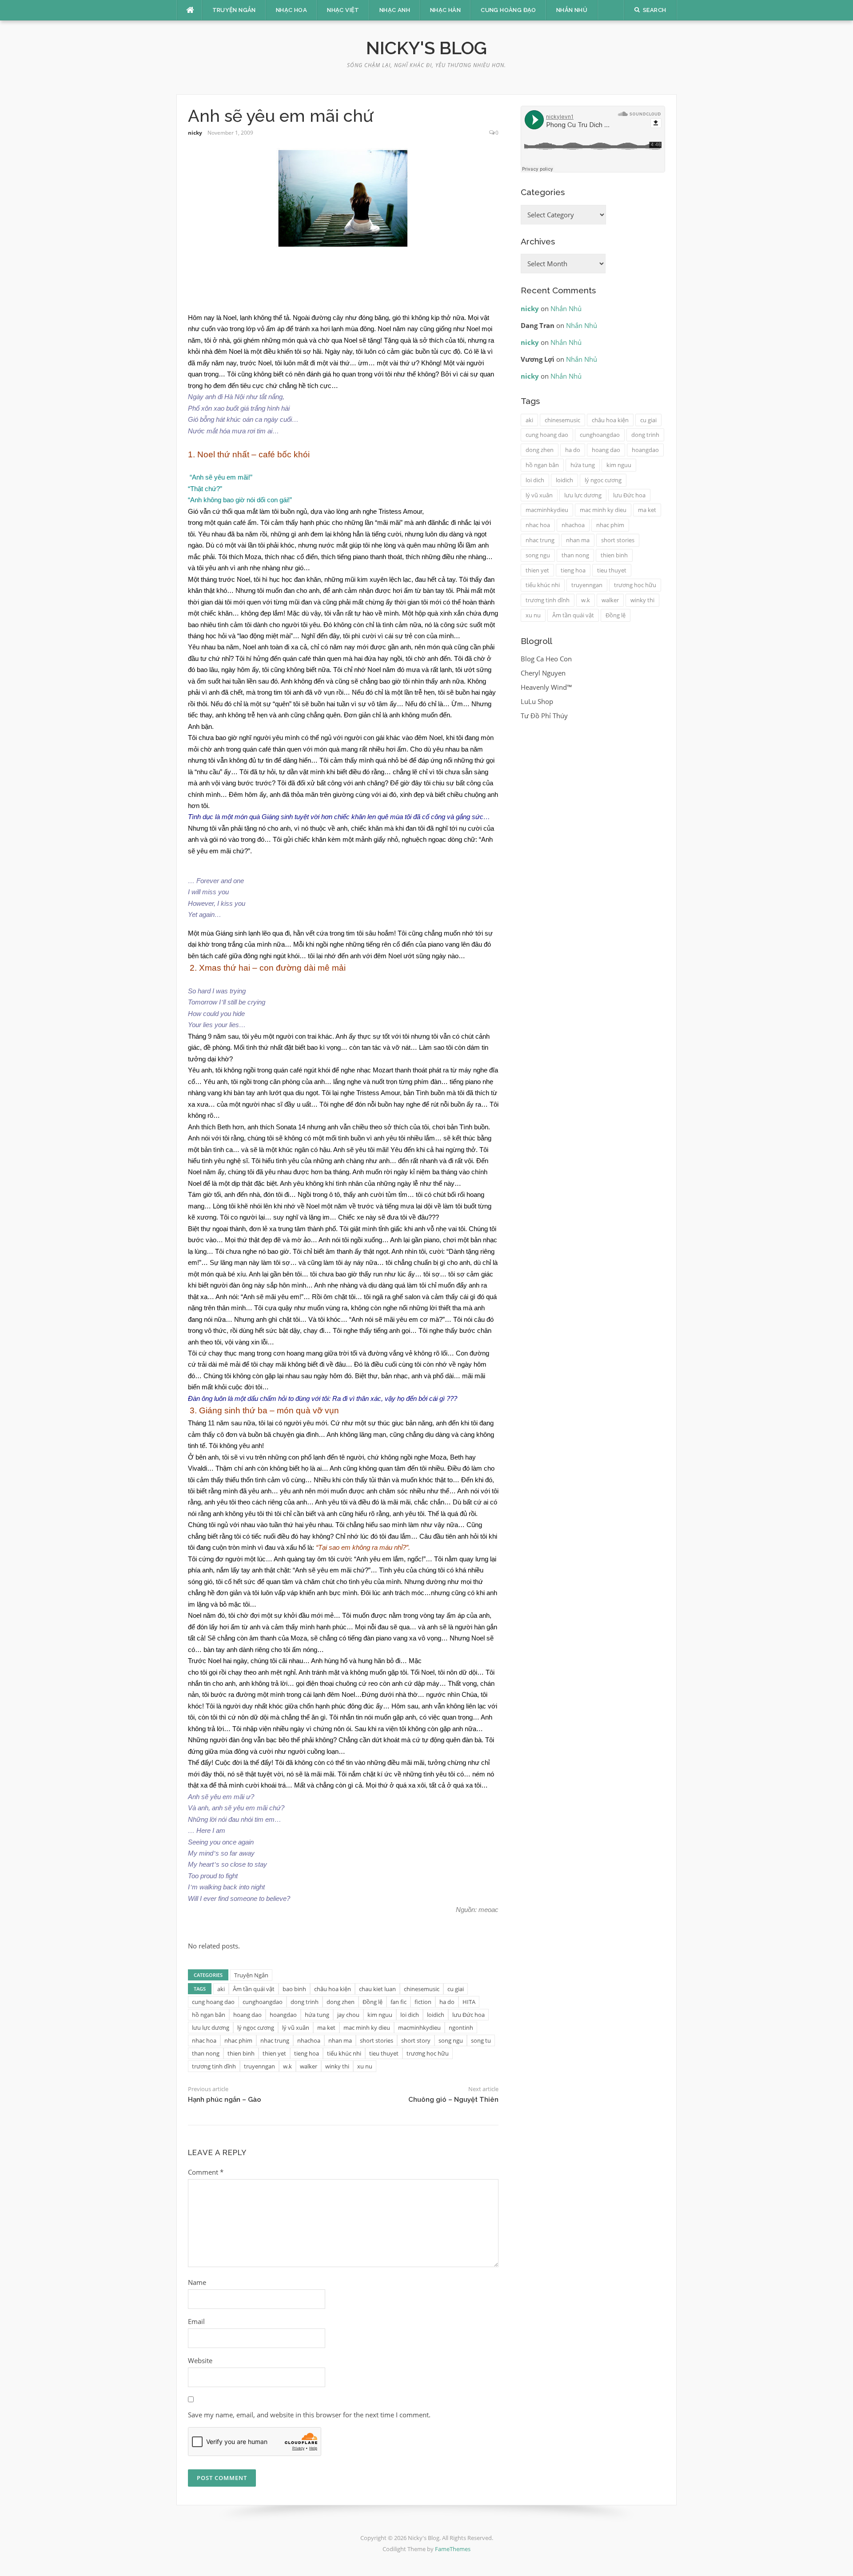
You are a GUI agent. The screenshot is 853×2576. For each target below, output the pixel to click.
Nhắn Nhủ (572, 10)
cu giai (456, 1989)
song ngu (451, 2040)
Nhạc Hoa (291, 10)
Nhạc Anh (395, 10)
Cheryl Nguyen (543, 673)
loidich (436, 2015)
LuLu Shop (537, 701)
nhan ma (340, 2040)
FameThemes (453, 2549)
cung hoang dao (213, 2002)
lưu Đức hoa (468, 2015)
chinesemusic (422, 1989)
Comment (206, 2172)
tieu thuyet (384, 2053)
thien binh (241, 2053)
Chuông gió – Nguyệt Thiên (453, 2100)
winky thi (337, 2066)
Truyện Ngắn (234, 10)
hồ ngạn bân (209, 2015)
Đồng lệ (373, 2002)
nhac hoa (204, 2040)
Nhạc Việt (343, 10)
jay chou (348, 2015)
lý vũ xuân (296, 2028)
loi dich (410, 2015)
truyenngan (259, 2066)
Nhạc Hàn (445, 10)
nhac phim (238, 2040)
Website (200, 2360)
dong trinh (305, 2002)
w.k (287, 2066)
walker (309, 2066)
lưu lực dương (211, 2028)
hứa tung (317, 2015)
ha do (447, 2002)
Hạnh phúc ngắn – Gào (225, 2100)
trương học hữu (428, 2053)
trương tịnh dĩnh (214, 2066)
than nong (206, 2053)
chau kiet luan (377, 1989)
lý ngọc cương (256, 2028)
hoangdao (283, 2015)
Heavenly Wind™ (546, 687)
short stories (377, 2040)
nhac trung (275, 2040)
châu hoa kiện (333, 1989)
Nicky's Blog (426, 48)
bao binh (294, 1989)
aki (221, 1989)
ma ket (326, 2028)
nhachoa (309, 2040)
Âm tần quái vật (254, 1989)
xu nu (365, 2066)
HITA (469, 2002)
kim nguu (380, 2015)
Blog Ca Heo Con (546, 659)
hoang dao (247, 2015)
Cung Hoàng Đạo (508, 10)
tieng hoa (307, 2053)
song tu (481, 2040)
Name (197, 2282)
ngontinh (461, 2028)
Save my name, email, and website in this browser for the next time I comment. (309, 2415)
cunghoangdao (263, 2002)
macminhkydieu (419, 2028)
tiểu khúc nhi (344, 2053)
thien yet (274, 2053)
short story (416, 2040)
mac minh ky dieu (367, 2028)
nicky (195, 133)
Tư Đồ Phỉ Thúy (544, 716)
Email (196, 2321)
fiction (423, 2002)
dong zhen (341, 2002)
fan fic (399, 2002)
